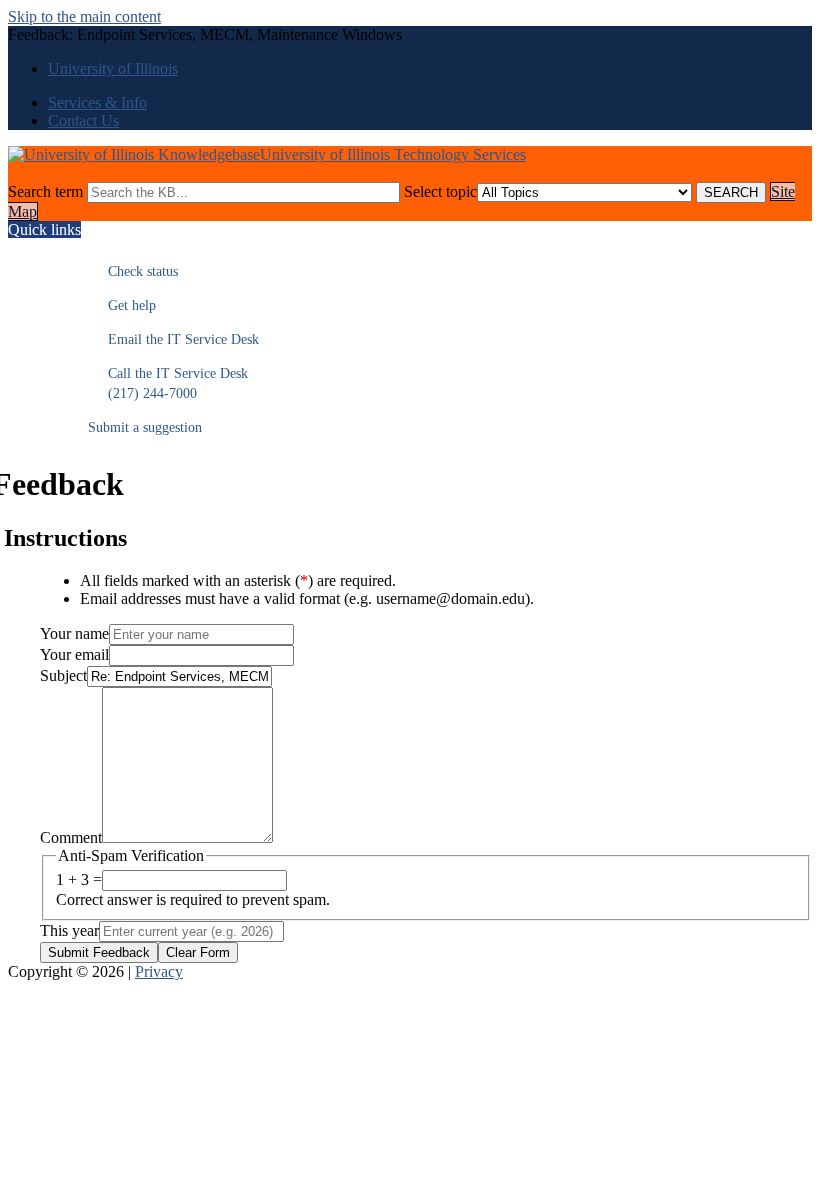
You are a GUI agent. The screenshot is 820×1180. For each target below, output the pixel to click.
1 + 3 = (79, 879)
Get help (122, 305)
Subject (63, 675)
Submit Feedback (99, 952)
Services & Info (97, 102)
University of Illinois (113, 68)
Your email (74, 654)
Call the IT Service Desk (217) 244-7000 (168, 383)
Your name (74, 633)
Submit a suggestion (145, 427)
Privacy (159, 971)
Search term (45, 191)
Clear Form (198, 952)
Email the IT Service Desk (173, 339)
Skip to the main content (84, 16)
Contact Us (83, 120)
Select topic (440, 191)
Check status (133, 271)
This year (69, 930)
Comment (71, 837)
